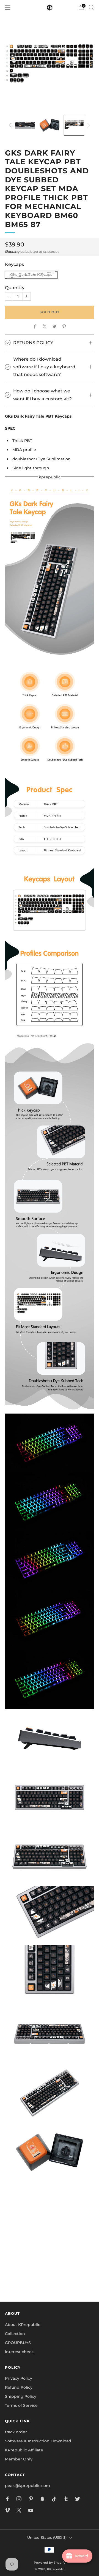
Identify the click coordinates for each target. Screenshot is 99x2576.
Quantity (15, 288)
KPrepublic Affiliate (24, 2450)
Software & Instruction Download (38, 2441)
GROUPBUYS (18, 2343)
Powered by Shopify (50, 2563)
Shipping (12, 252)
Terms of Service (21, 2405)
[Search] (91, 7)
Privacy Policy (19, 2378)
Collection (15, 2334)
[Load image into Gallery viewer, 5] (25, 125)
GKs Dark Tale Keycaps (31, 275)
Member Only (19, 2459)
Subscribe (50, 2278)
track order (16, 2432)
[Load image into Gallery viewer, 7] (74, 125)
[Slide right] (88, 125)
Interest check (19, 2352)
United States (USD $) (47, 2538)
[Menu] (8, 7)
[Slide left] (11, 125)
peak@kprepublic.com (28, 2486)
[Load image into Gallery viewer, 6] (50, 125)
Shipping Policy (21, 2396)
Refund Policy (19, 2387)
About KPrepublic (23, 2325)
